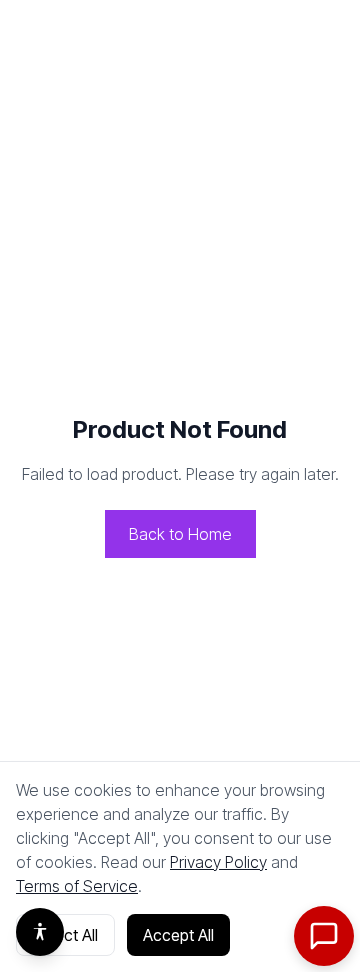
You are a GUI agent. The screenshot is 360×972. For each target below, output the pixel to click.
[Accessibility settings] (40, 932)
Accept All (178, 935)
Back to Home (180, 534)
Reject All (65, 935)
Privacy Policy (218, 862)
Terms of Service (77, 886)
